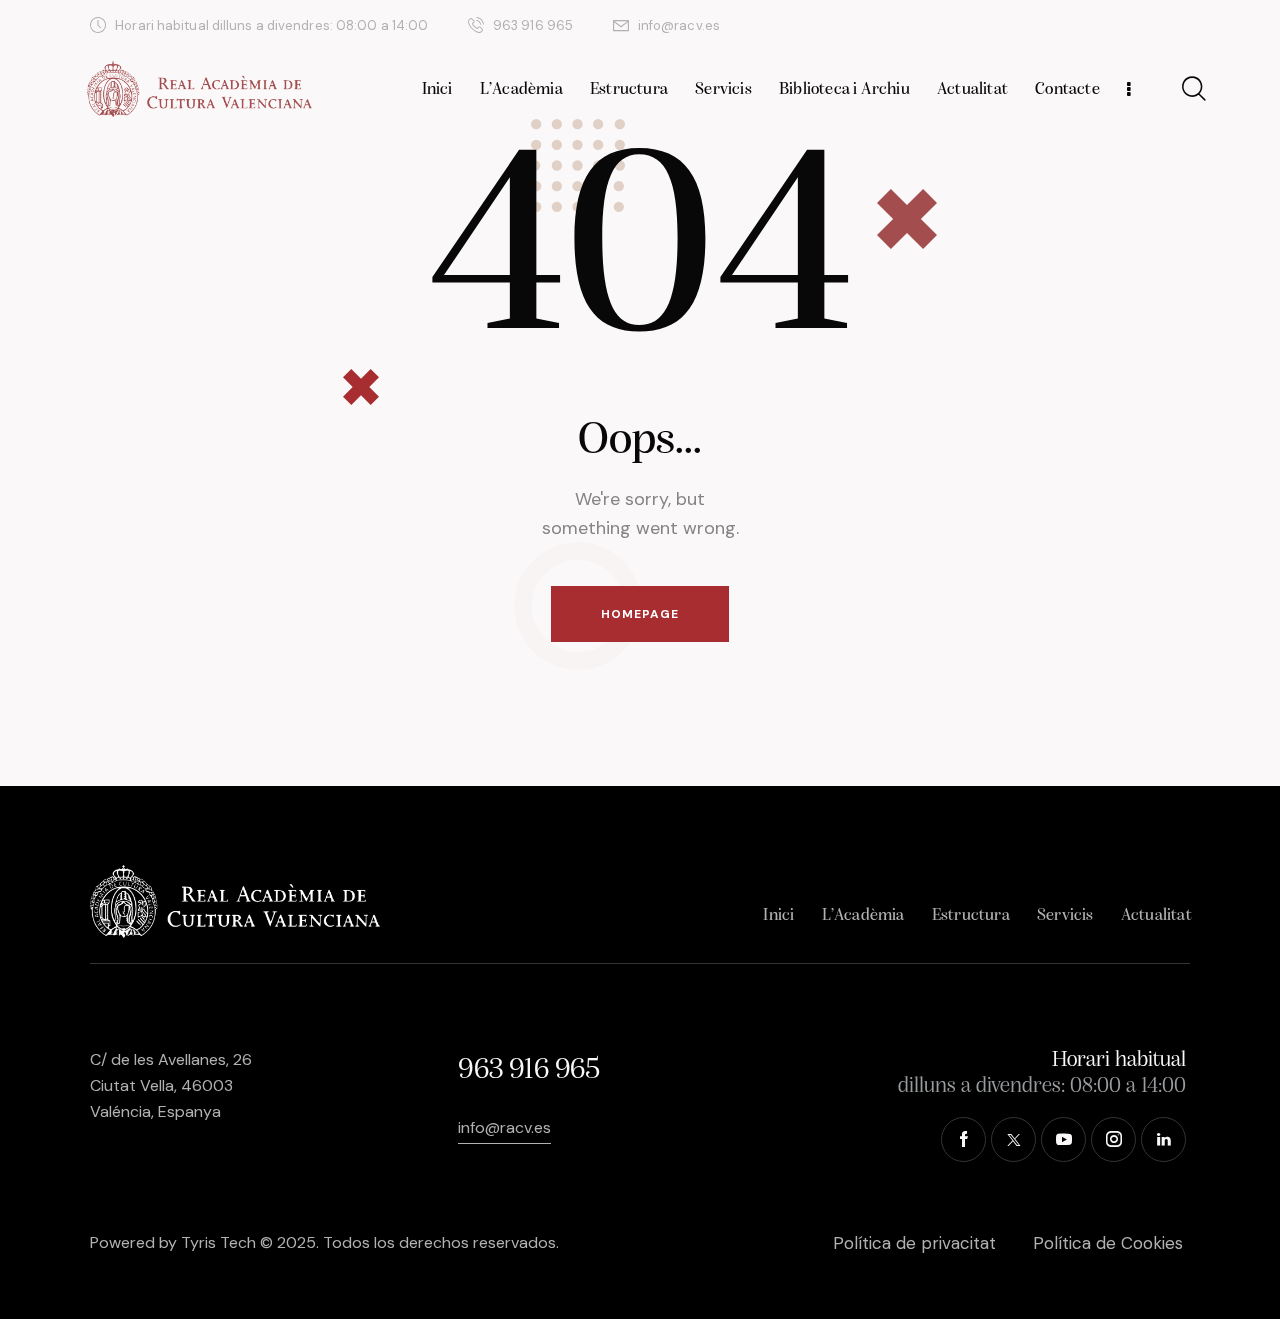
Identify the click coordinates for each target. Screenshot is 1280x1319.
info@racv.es (504, 1127)
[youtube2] (1087, 26)
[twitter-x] (1039, 26)
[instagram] (1135, 26)
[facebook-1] (991, 26)
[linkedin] (1183, 26)
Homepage (640, 614)
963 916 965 (528, 1070)
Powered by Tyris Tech (173, 1242)
